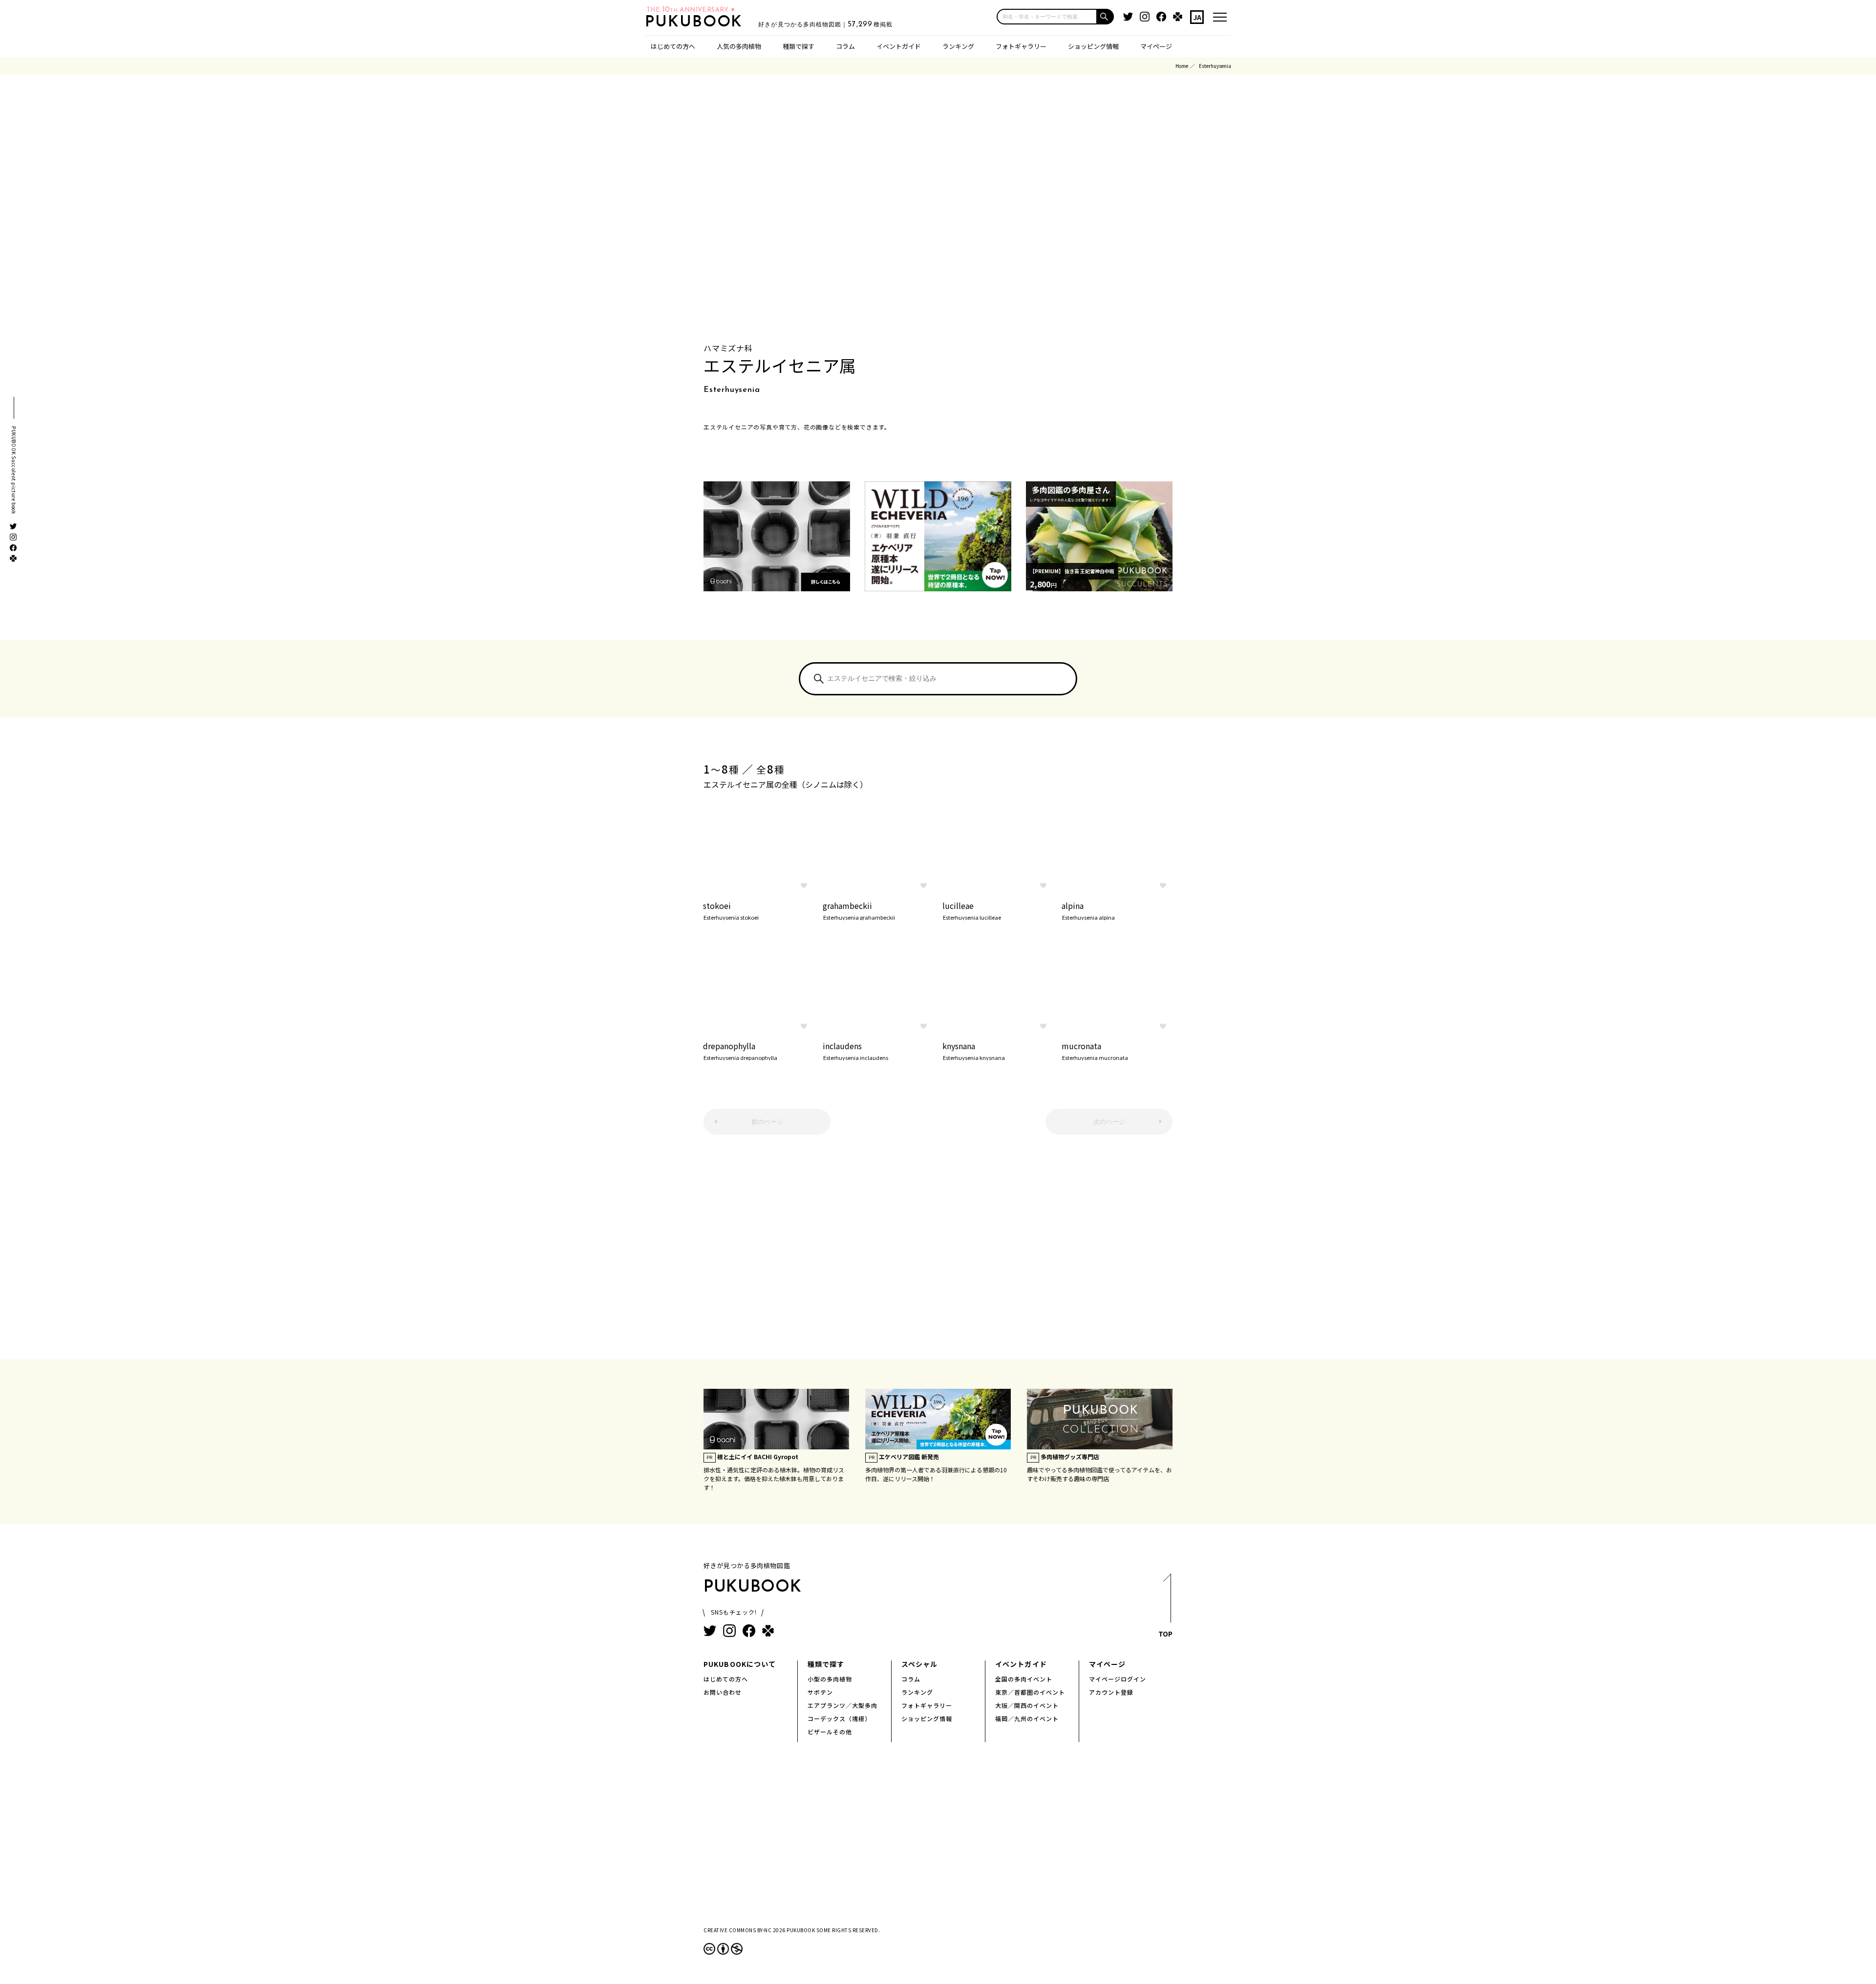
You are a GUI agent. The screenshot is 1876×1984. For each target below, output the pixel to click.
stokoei (731, 910)
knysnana (974, 1050)
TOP (1165, 1634)
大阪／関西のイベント (1027, 1705)
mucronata (1095, 1050)
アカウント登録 (1111, 1692)
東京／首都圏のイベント (1030, 1692)
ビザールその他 (830, 1732)
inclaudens (855, 1050)
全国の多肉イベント (1024, 1679)
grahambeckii (859, 910)
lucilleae (972, 910)
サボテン (820, 1692)
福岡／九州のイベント (1027, 1718)
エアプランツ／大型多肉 (842, 1705)
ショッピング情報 (1093, 46)
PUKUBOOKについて (740, 1664)
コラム (845, 46)
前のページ (767, 1122)
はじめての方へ (673, 46)
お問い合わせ (723, 1692)
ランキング (958, 46)
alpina (1088, 910)
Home (1182, 66)
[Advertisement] (938, 1252)
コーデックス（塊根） (839, 1718)
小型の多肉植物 (830, 1679)
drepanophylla (740, 1050)
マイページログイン (1118, 1679)
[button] (1106, 17)
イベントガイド (899, 46)
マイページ (1156, 46)
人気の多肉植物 (739, 46)
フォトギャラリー (1021, 46)
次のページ (1109, 1122)
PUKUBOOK (697, 22)
